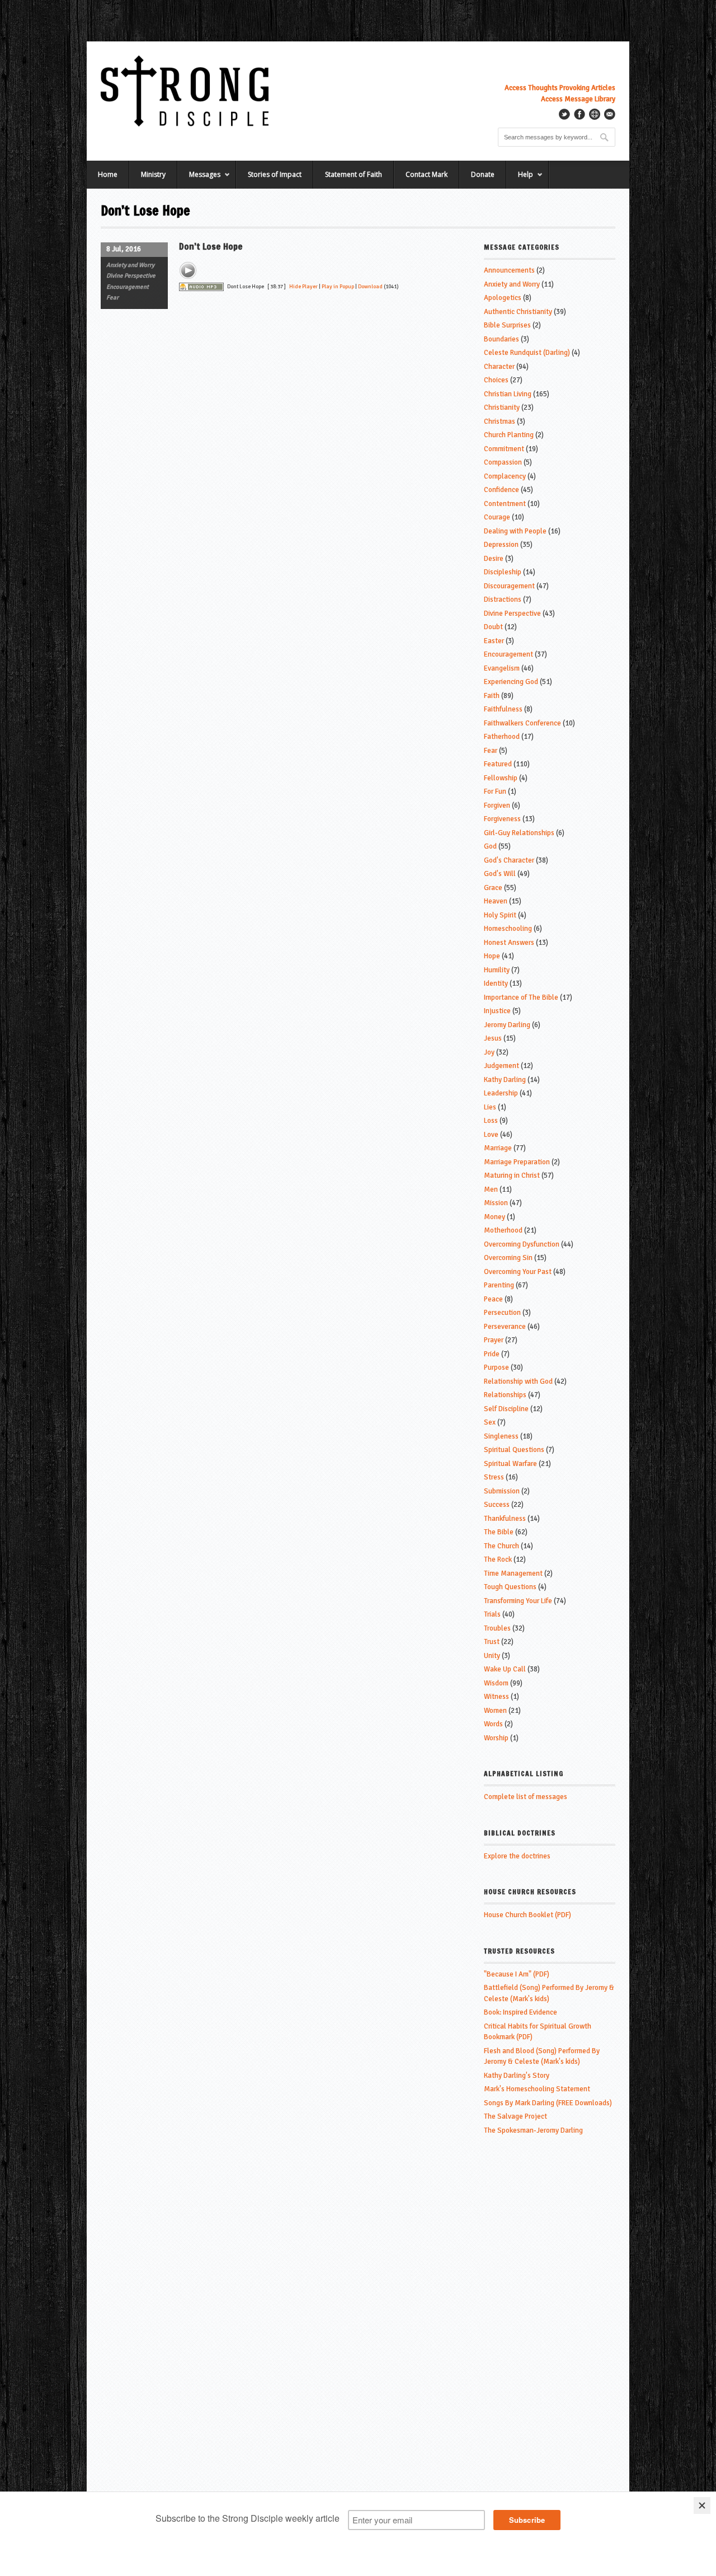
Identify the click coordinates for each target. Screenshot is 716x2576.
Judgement (501, 1066)
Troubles (497, 1628)
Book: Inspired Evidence (520, 2012)
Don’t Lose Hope (211, 246)
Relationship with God (518, 1381)
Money (494, 1217)
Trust (492, 1642)
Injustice (497, 1011)
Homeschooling (508, 929)
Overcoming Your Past (518, 1272)
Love (491, 1135)
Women (495, 1711)
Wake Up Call (505, 1669)
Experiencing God (511, 682)
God (490, 846)
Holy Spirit (500, 915)
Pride (492, 1354)
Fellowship (501, 778)
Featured (498, 764)
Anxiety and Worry (130, 265)
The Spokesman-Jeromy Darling (533, 2130)
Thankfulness (505, 1519)
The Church (501, 1546)
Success (497, 1505)
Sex (490, 1422)
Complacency (505, 476)
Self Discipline (506, 1409)
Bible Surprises (507, 325)
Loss (491, 1121)
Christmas (500, 421)
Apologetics (503, 298)
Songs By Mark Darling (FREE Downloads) (548, 2103)
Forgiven (497, 805)
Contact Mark (427, 174)
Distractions (503, 599)
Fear (112, 298)
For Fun (495, 791)
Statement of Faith (354, 174)
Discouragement (509, 586)
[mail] (610, 114)
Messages (199, 179)
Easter (494, 641)
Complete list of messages (526, 1797)
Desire (494, 559)
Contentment (505, 504)
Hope (492, 956)
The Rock (498, 1559)
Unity (492, 1656)
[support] (595, 114)
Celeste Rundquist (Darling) (527, 353)
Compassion (503, 462)
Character (499, 367)
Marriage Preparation (517, 1162)
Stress (494, 1477)
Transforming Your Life (518, 1601)
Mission (496, 1203)
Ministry (153, 174)
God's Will (500, 874)
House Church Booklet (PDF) (527, 1915)
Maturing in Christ (512, 1175)
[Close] (702, 2505)
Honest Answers (509, 943)
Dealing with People (515, 531)
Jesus (493, 1038)
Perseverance (505, 1327)
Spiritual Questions (514, 1450)
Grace (493, 888)
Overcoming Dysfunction (522, 1244)
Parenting (499, 1285)
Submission (502, 1491)
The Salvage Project (515, 2116)
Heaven (496, 901)
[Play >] (188, 270)
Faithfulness (503, 709)
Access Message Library (578, 99)
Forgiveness (502, 819)
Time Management (513, 1573)
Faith (492, 696)
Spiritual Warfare (510, 1464)
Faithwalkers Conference (522, 723)
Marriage (498, 1148)
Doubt (493, 627)
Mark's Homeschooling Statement (537, 2089)
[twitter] (564, 114)
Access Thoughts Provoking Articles (560, 88)
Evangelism (502, 668)
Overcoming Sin (508, 1258)
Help (520, 179)
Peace (493, 1299)
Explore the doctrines (517, 1856)
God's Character (509, 860)
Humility (497, 970)
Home (108, 174)
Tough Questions (510, 1587)
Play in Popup (338, 287)
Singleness (501, 1436)
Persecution (502, 1313)
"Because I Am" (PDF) (517, 1974)
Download (370, 287)
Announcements (509, 270)
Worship (496, 1738)
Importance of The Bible (521, 997)
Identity (496, 983)
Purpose (496, 1367)
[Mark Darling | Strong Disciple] (185, 91)
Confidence (501, 490)
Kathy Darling (505, 1080)
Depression (501, 545)
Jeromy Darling (507, 1025)
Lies (490, 1107)
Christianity (502, 408)
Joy (489, 1052)
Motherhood (503, 1230)
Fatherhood (502, 737)
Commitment (504, 449)
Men (491, 1189)
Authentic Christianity (518, 312)
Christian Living (508, 394)
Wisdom (496, 1683)
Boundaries (501, 339)
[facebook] (580, 114)
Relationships (505, 1395)
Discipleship (503, 572)
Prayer (494, 1340)
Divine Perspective (131, 276)
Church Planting (509, 435)
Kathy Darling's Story (517, 2076)
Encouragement (128, 287)
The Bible (499, 1532)
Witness (496, 1697)
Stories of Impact (275, 174)
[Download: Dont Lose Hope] (201, 287)
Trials (492, 1614)
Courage (497, 517)
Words (493, 1724)
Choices (496, 380)
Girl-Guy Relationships (519, 833)
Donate (483, 174)
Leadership (501, 1093)
